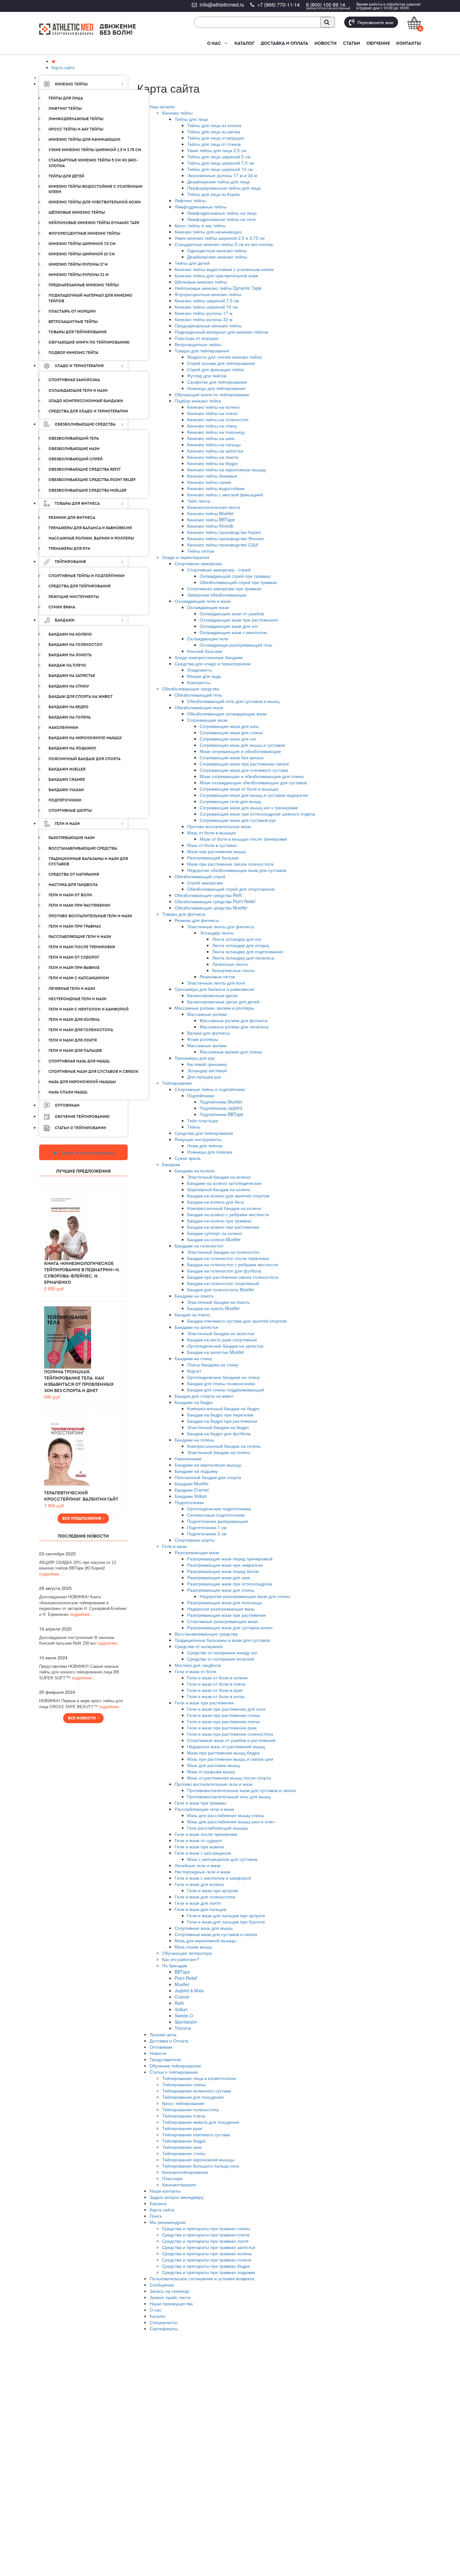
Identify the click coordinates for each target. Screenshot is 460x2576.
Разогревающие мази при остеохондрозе (230, 1584)
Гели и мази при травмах (200, 1803)
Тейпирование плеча (184, 2116)
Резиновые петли (217, 976)
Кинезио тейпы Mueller (210, 513)
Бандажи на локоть (194, 1296)
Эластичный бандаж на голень (219, 1452)
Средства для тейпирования (204, 1133)
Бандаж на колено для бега (215, 1202)
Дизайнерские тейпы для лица (218, 182)
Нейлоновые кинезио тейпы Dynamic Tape (218, 288)
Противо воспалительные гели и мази (214, 1784)
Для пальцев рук (204, 1077)
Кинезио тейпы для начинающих (208, 232)
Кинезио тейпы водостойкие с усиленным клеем (224, 269)
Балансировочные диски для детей (223, 1001)
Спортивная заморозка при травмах (224, 588)
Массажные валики (207, 1045)
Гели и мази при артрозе (213, 1890)
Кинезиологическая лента (214, 507)
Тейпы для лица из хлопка (214, 125)
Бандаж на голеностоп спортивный (223, 1283)
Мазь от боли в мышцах (212, 832)
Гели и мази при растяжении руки (222, 1728)
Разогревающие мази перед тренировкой (230, 1559)
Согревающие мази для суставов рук (238, 820)
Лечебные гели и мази (198, 1865)
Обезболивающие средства (191, 689)
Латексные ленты (230, 964)
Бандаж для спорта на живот (204, 1396)
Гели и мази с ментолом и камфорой (213, 1878)
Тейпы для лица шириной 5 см (219, 156)
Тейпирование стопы (184, 2153)
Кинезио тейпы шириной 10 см (206, 307)
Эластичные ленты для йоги (216, 983)
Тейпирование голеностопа (190, 2109)
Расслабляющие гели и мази (204, 1809)
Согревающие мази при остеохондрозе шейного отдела (257, 814)
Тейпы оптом (201, 551)
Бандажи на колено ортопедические (224, 1183)
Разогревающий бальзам (213, 858)
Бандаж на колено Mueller (214, 1239)
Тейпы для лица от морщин (216, 138)
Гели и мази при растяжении (204, 1703)
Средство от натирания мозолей (221, 1659)
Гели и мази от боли (195, 1671)
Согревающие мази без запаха (232, 757)
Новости (326, 43)
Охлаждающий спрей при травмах (235, 576)
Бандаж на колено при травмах (219, 1221)
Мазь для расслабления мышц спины (226, 1815)
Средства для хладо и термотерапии (213, 663)
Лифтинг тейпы (190, 200)
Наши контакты (165, 2191)
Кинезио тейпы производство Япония (225, 538)
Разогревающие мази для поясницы (225, 1602)
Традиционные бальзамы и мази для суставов (222, 1640)
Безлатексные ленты (233, 970)
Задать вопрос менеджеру (177, 2197)
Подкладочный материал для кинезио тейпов (221, 332)
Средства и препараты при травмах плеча (206, 2235)
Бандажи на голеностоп (199, 1246)
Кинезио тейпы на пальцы (214, 444)
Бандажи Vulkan (191, 1496)
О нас (214, 43)
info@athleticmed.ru (222, 5)
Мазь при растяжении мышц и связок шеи (230, 1759)
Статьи (352, 43)
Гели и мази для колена (199, 1884)
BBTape (182, 1972)
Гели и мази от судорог (198, 1840)
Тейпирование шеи (182, 2147)
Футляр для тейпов (207, 376)
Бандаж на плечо (192, 1314)
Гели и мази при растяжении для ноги (226, 1709)
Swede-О (184, 2015)
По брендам (175, 1965)
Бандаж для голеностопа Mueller (221, 1289)
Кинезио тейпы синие (209, 482)
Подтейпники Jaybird (221, 1108)
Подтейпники (201, 1095)
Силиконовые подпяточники (216, 1515)
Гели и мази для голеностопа (205, 1897)
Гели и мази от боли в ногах (216, 1696)
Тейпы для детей (192, 263)
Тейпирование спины (184, 2084)
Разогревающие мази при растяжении (227, 1615)
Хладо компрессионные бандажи (209, 657)
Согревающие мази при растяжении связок (244, 764)
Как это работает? (181, 1959)
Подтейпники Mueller (221, 1102)
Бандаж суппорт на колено (215, 1233)
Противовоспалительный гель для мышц (229, 1796)
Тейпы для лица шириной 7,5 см (221, 163)
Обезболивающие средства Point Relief (215, 901)
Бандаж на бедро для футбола (219, 1433)
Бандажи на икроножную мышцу (208, 1465)
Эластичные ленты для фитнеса (220, 926)
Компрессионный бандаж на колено (224, 1208)
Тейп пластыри (203, 1120)
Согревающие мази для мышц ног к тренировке (249, 807)
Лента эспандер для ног (237, 939)
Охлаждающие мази (208, 607)
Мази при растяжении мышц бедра (223, 1753)
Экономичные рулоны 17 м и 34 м (222, 175)
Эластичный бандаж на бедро (218, 1427)
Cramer (182, 1997)
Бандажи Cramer (192, 1490)
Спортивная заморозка (198, 563)
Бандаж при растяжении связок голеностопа (233, 1277)
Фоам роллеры (203, 1039)
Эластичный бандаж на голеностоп (223, 1252)
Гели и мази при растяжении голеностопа (230, 1734)
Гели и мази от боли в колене (217, 1677)
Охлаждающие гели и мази (203, 601)
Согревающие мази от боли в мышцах (239, 789)
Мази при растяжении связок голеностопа (230, 864)
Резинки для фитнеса (197, 920)
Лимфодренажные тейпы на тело (222, 219)
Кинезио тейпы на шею (211, 438)
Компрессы (199, 682)
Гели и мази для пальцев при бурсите (226, 1922)
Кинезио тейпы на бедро (212, 463)
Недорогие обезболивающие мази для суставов (237, 870)
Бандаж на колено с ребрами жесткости (228, 1214)
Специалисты (164, 2322)
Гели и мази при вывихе (199, 1846)
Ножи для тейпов (205, 1145)
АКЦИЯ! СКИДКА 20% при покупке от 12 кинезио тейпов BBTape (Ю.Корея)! (78, 1568)
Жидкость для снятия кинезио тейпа (224, 357)
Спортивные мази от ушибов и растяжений (231, 1740)
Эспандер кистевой (207, 1070)
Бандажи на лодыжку (196, 1471)
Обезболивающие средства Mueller (211, 908)
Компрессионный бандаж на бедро (223, 1408)
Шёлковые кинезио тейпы (201, 282)
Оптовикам (161, 2047)
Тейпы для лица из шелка (214, 131)
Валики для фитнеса (208, 1033)
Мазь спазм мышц (193, 1947)
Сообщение (162, 2285)
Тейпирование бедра (184, 2141)
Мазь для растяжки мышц (213, 1765)
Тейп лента (199, 501)
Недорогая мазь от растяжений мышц (226, 1746)
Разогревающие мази (197, 1552)
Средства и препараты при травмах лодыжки (209, 2272)
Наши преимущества (171, 2303)
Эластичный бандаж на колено (219, 1177)
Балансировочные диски (212, 995)
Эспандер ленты (217, 933)
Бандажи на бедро (194, 1402)
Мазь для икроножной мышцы (205, 1940)
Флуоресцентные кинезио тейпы (208, 294)
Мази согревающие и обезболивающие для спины (252, 776)
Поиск (156, 2216)
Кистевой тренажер (207, 1064)
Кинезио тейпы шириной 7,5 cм (207, 300)
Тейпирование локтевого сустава (196, 2134)
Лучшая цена (163, 2034)
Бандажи (171, 1164)
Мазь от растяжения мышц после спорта (229, 1778)
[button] (225, 43)
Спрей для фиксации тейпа (215, 369)
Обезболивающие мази (199, 707)
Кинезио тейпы (177, 113)
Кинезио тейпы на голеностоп (218, 419)
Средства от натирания (199, 1646)
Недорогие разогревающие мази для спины (245, 1596)
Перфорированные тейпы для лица (224, 188)
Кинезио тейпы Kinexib (210, 526)
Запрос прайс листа (170, 2297)
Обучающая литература (187, 1953)
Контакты (409, 43)
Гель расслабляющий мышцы (218, 1828)
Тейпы (194, 1127)
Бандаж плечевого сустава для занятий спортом (237, 1321)
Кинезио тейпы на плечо (212, 413)
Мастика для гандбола (198, 1665)
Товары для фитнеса (184, 914)
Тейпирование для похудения (193, 2097)
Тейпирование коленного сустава (197, 2091)
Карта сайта (162, 2210)
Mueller (182, 1984)
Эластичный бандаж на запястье (221, 1333)
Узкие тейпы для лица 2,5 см (217, 150)
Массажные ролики (207, 1014)
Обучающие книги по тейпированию (212, 394)
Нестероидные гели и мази (202, 1872)
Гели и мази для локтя (198, 1903)
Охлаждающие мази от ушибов (232, 613)
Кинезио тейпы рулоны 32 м (204, 319)
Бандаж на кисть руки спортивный (222, 1339)
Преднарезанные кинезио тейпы (208, 325)
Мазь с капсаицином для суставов (222, 1859)
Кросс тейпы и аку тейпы (200, 225)
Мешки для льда (204, 676)
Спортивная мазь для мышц (204, 1928)
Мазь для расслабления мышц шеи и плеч (231, 1821)
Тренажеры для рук (195, 1058)
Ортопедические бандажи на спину (223, 1377)
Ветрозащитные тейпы (198, 344)
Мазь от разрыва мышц (211, 1771)
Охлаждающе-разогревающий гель (236, 645)
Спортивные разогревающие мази (222, 1621)
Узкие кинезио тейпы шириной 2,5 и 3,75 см (220, 238)
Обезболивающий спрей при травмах (238, 582)
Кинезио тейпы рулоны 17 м (204, 313)
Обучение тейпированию (175, 2066)
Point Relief (186, 1978)
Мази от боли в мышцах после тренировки (243, 839)
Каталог (244, 43)
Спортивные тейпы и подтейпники (210, 1089)
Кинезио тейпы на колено (213, 407)
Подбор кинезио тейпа (198, 401)
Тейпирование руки (182, 2128)
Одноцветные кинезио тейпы (217, 250)
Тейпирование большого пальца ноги (201, 2166)
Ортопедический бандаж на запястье (225, 1346)
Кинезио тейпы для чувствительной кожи (216, 275)
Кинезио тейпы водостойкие (216, 488)
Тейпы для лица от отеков (214, 144)
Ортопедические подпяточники (219, 1508)
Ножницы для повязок (210, 1152)
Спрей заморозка (205, 883)
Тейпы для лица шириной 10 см (220, 169)
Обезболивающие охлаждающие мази (227, 714)
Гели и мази (174, 1546)
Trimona (183, 2028)
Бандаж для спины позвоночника (221, 1383)
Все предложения (83, 1518)
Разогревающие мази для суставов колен (230, 1627)
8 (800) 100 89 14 (326, 5)
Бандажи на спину (193, 1358)
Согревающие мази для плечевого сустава (244, 770)
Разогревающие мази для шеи (219, 1577)
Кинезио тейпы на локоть (213, 457)
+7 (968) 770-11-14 (279, 5)
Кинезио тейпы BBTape (211, 520)
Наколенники (188, 1458)
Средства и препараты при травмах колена (207, 2253)
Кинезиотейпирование (185, 2172)
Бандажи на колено (195, 1170)
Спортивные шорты (195, 1540)
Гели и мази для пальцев (200, 1909)
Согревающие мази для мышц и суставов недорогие (254, 795)
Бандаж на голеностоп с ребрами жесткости (233, 1264)
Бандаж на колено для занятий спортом (228, 1196)
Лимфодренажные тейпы (201, 207)
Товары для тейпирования (202, 351)
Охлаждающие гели (208, 638)
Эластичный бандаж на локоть (218, 1302)
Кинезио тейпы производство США (223, 545)
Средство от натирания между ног (222, 1652)
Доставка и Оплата (169, 2041)
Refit (179, 2003)
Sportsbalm (186, 2022)
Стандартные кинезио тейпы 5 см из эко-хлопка (224, 244)
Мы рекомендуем (168, 2222)
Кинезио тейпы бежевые (212, 476)
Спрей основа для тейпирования (221, 363)
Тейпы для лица (191, 119)
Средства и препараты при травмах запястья (209, 2247)
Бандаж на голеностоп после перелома (228, 1258)
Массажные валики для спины (231, 1052)
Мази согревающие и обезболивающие (240, 751)
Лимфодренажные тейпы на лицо (222, 213)
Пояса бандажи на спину (213, 1365)
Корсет (194, 1371)
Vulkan (181, 2009)
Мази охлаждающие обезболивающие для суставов (253, 782)
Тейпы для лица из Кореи (213, 194)
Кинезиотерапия (179, 2184)
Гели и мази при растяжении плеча (223, 1721)
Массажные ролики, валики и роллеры (214, 1008)
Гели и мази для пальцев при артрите (226, 1915)
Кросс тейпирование (183, 2103)
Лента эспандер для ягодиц (241, 945)
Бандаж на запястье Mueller (216, 1352)
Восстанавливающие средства (206, 1634)
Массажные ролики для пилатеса (234, 1027)
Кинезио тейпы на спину (212, 426)
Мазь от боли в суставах (212, 845)
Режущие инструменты (198, 1139)
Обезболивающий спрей (200, 876)
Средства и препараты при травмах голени (207, 2260)
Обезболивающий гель (198, 695)
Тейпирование (177, 1083)
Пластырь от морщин (197, 338)
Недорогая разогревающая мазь (221, 1609)
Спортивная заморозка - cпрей (219, 570)
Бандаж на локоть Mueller (213, 1308)
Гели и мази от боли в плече (216, 1684)
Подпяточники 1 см (207, 1527)
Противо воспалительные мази (219, 826)
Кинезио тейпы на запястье (215, 451)
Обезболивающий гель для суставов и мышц (233, 701)
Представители (165, 2059)
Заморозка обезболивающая (217, 595)
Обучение (378, 43)
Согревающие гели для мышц (230, 801)
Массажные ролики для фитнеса (233, 1020)
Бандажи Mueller (192, 1483)
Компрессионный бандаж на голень (224, 1446)
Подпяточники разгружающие (218, 1521)
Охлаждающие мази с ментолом (233, 632)
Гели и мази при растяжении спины (224, 1715)
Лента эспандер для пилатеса (243, 958)
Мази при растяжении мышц (216, 851)
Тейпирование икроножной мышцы (198, 2159)
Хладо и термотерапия (186, 557)
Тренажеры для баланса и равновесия (215, 989)
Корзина (158, 2203)
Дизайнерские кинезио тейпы (217, 257)
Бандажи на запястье (197, 1327)
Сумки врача (188, 1158)
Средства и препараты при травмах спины (206, 2228)
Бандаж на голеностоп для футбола (224, 1271)
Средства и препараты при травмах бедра (206, 2266)
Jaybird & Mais (189, 1990)
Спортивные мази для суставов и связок (216, 1934)
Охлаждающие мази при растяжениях (239, 620)
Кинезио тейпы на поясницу (216, 432)
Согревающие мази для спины (231, 732)
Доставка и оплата (284, 43)
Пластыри (172, 2178)
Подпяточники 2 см (207, 1534)
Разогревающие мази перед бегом (223, 1571)
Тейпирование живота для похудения (201, 2122)
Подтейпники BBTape (222, 1114)
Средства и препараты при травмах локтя (205, 2241)
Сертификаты (164, 2328)
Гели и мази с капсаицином (203, 1853)
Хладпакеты (199, 670)
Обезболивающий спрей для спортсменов (231, 889)
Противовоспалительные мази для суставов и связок (241, 1790)
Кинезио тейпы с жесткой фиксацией (225, 494)
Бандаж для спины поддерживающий (226, 1390)
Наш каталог (162, 106)
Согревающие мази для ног (228, 739)
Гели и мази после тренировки (206, 1834)
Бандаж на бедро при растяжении (222, 1421)
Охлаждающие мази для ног (229, 626)
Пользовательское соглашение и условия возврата (202, 2278)
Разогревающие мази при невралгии (225, 1565)
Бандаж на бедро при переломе (220, 1415)
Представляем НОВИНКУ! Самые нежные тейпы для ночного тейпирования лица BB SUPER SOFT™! (79, 1672)
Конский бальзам (205, 651)
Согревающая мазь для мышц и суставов (242, 745)
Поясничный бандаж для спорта (208, 1477)
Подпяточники (189, 1502)
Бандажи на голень (194, 1440)
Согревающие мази (207, 720)
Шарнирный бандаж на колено (219, 1189)
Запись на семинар (169, 2291)
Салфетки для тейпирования (217, 382)
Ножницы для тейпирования (216, 388)
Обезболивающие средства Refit (208, 895)
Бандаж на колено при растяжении (223, 1227)
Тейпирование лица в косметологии (199, 2078)
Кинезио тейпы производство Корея (224, 532)
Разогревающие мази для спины (221, 1590)
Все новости (83, 1718)
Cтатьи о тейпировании (174, 2072)
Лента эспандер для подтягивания (248, 951)
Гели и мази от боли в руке (215, 1690)
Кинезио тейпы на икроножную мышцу (227, 469)
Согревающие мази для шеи (229, 726)
